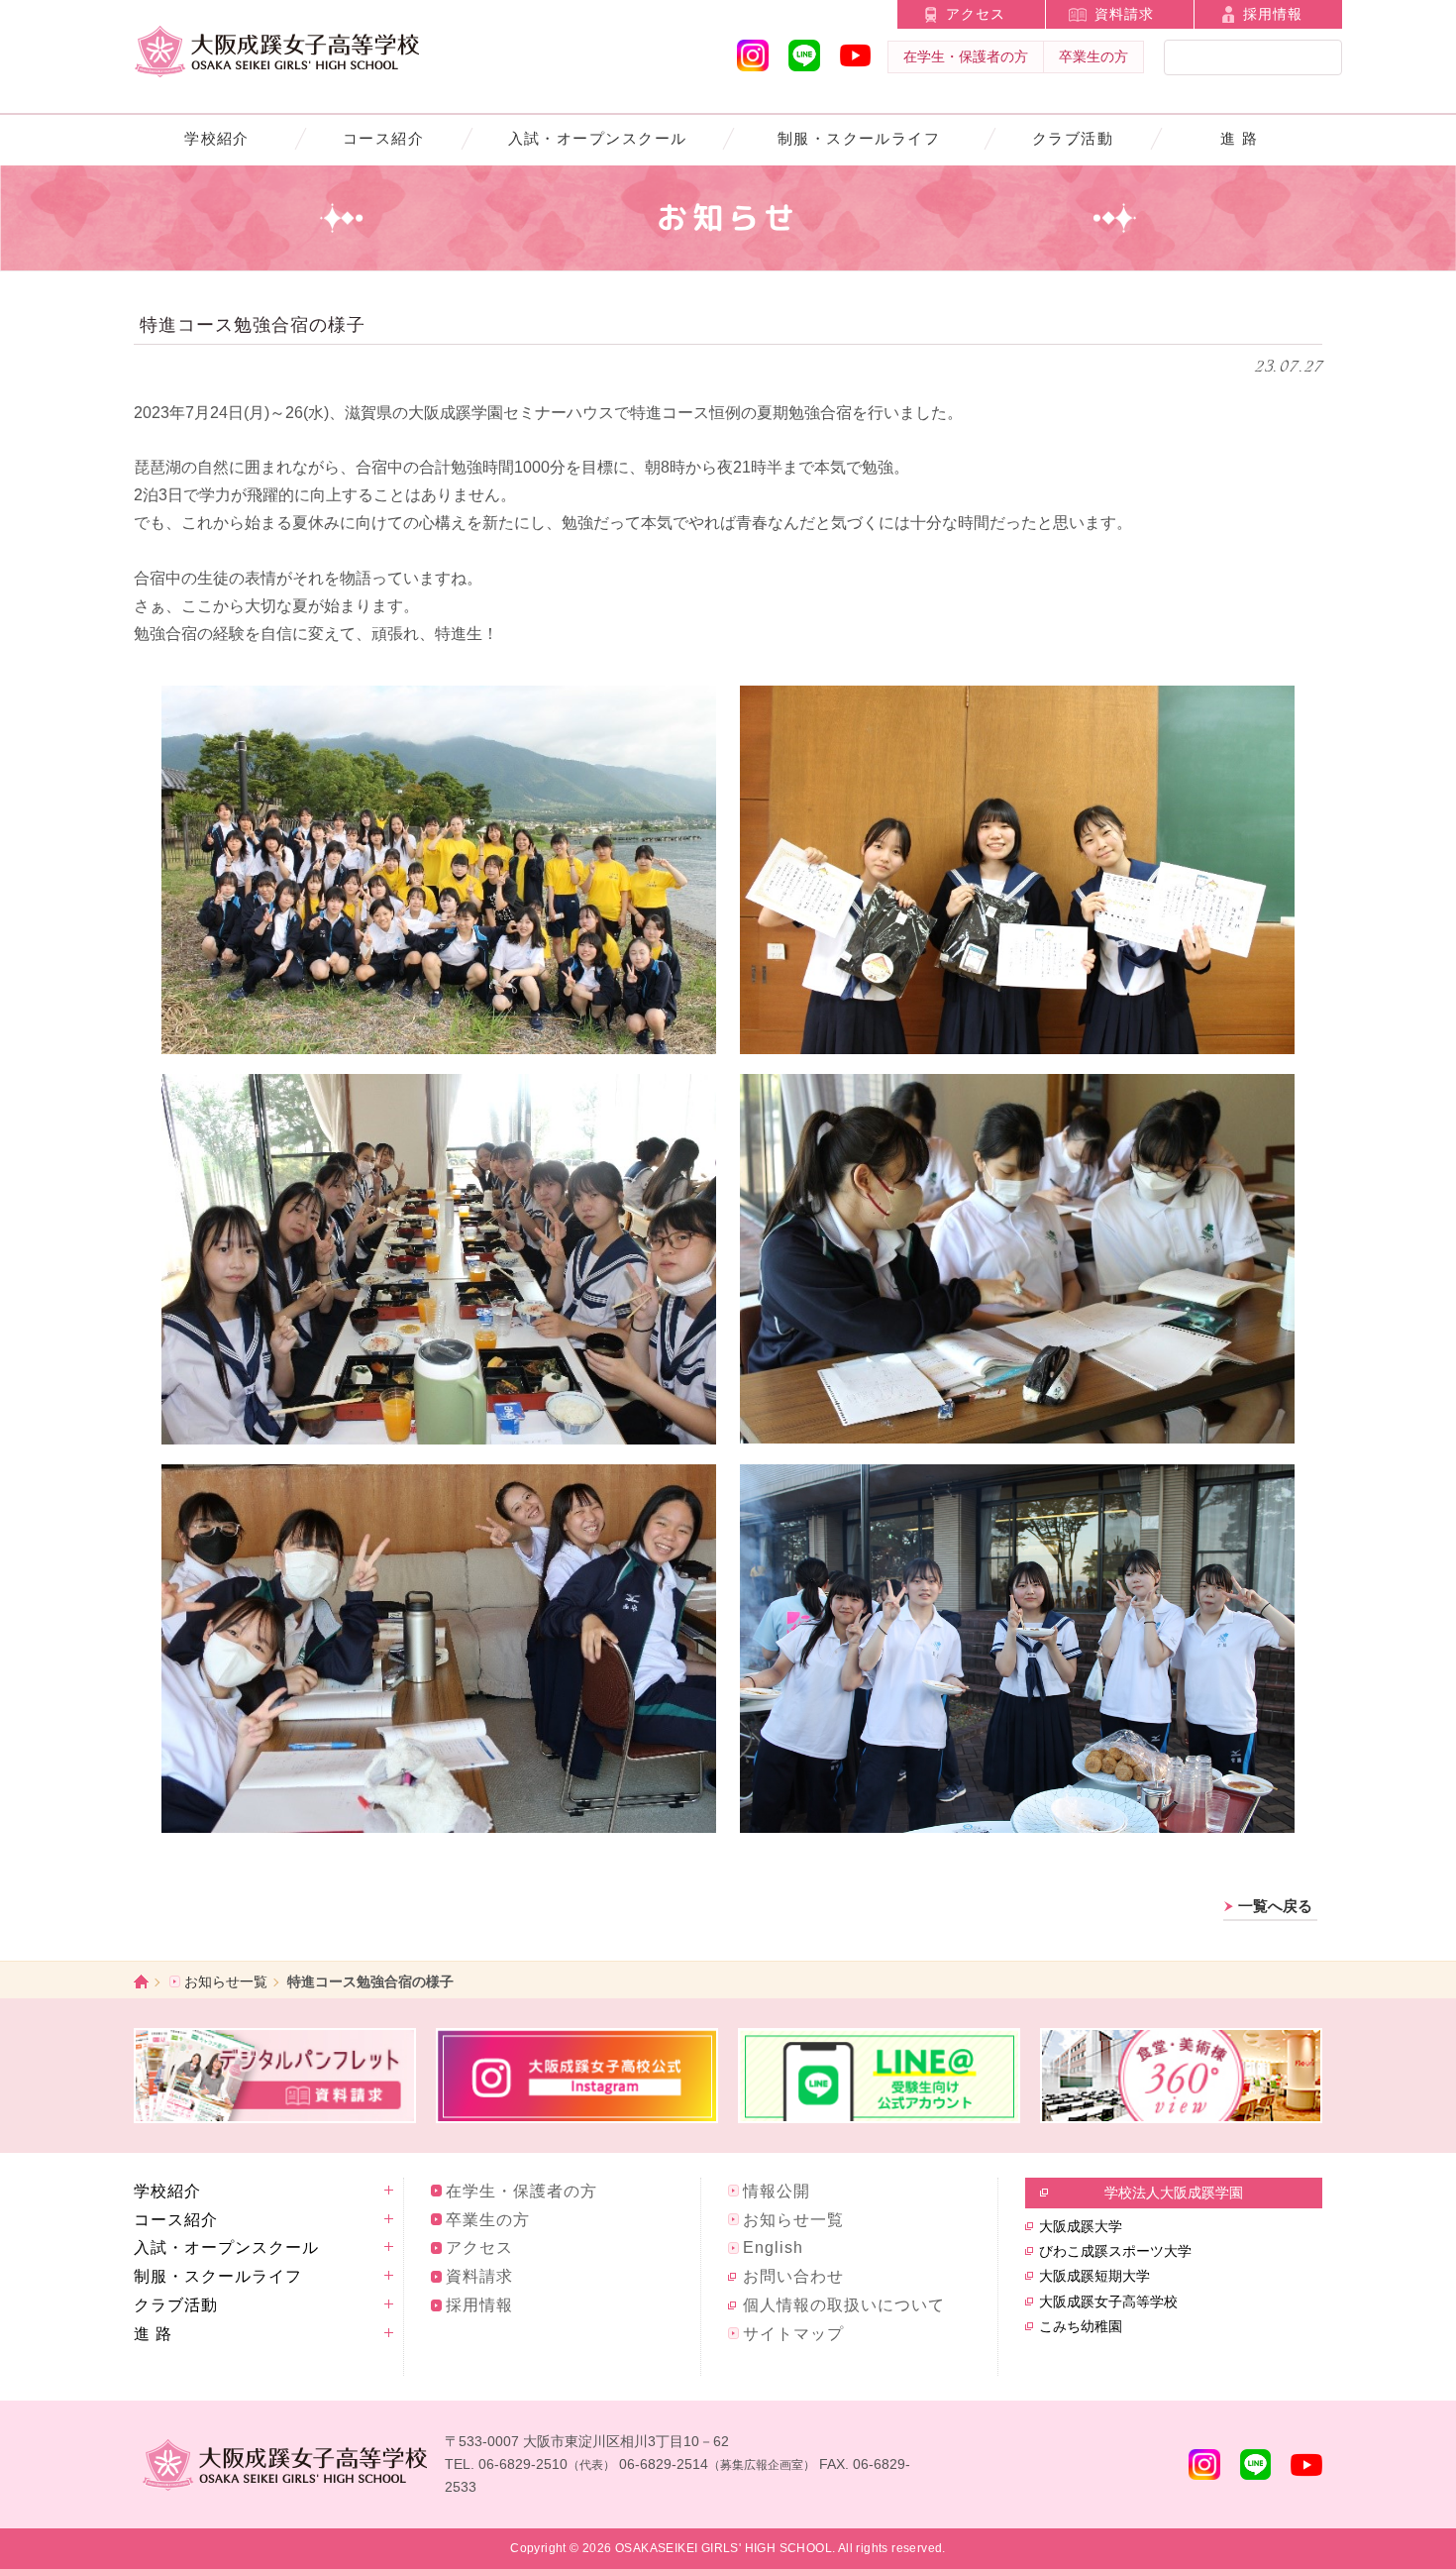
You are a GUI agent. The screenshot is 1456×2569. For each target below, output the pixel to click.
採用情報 (1273, 14)
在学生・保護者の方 (966, 56)
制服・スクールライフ (859, 138)
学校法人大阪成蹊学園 (1174, 2193)
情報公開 (777, 2191)
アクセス (976, 14)
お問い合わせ (793, 2276)
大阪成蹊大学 (1081, 2226)
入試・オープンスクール (598, 138)
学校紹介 (217, 138)
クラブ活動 (1073, 138)
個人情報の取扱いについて (844, 2305)
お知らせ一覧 (226, 1981)
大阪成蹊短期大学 (1094, 2276)
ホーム (141, 1982)
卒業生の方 (1093, 56)
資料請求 (1124, 14)
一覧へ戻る (1275, 1906)
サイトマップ (793, 2334)
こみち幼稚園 (1081, 2326)
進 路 (1239, 138)
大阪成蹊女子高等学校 (1108, 2301)
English (773, 2248)
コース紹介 (383, 138)
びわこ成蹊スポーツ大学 (1115, 2251)
